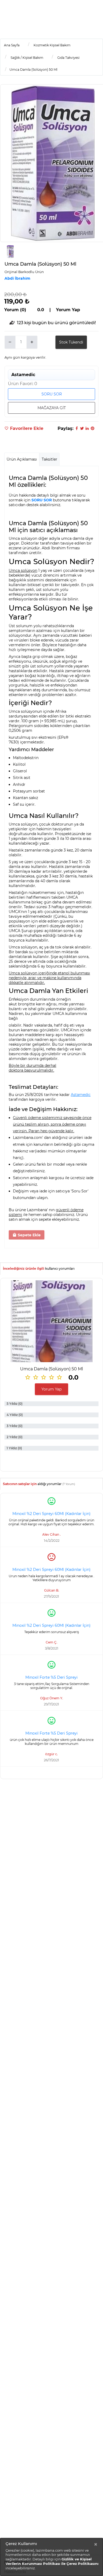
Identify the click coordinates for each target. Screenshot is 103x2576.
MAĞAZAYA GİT (52, 408)
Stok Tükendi (71, 342)
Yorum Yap (51, 1389)
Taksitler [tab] (50, 459)
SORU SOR (52, 394)
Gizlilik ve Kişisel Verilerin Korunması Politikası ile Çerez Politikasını (52, 2561)
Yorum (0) (15, 310)
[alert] (51, 2557)
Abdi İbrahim (17, 278)
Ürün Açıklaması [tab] (22, 459)
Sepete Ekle (29, 1235)
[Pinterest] (92, 428)
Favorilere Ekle (26, 428)
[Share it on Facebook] (77, 428)
